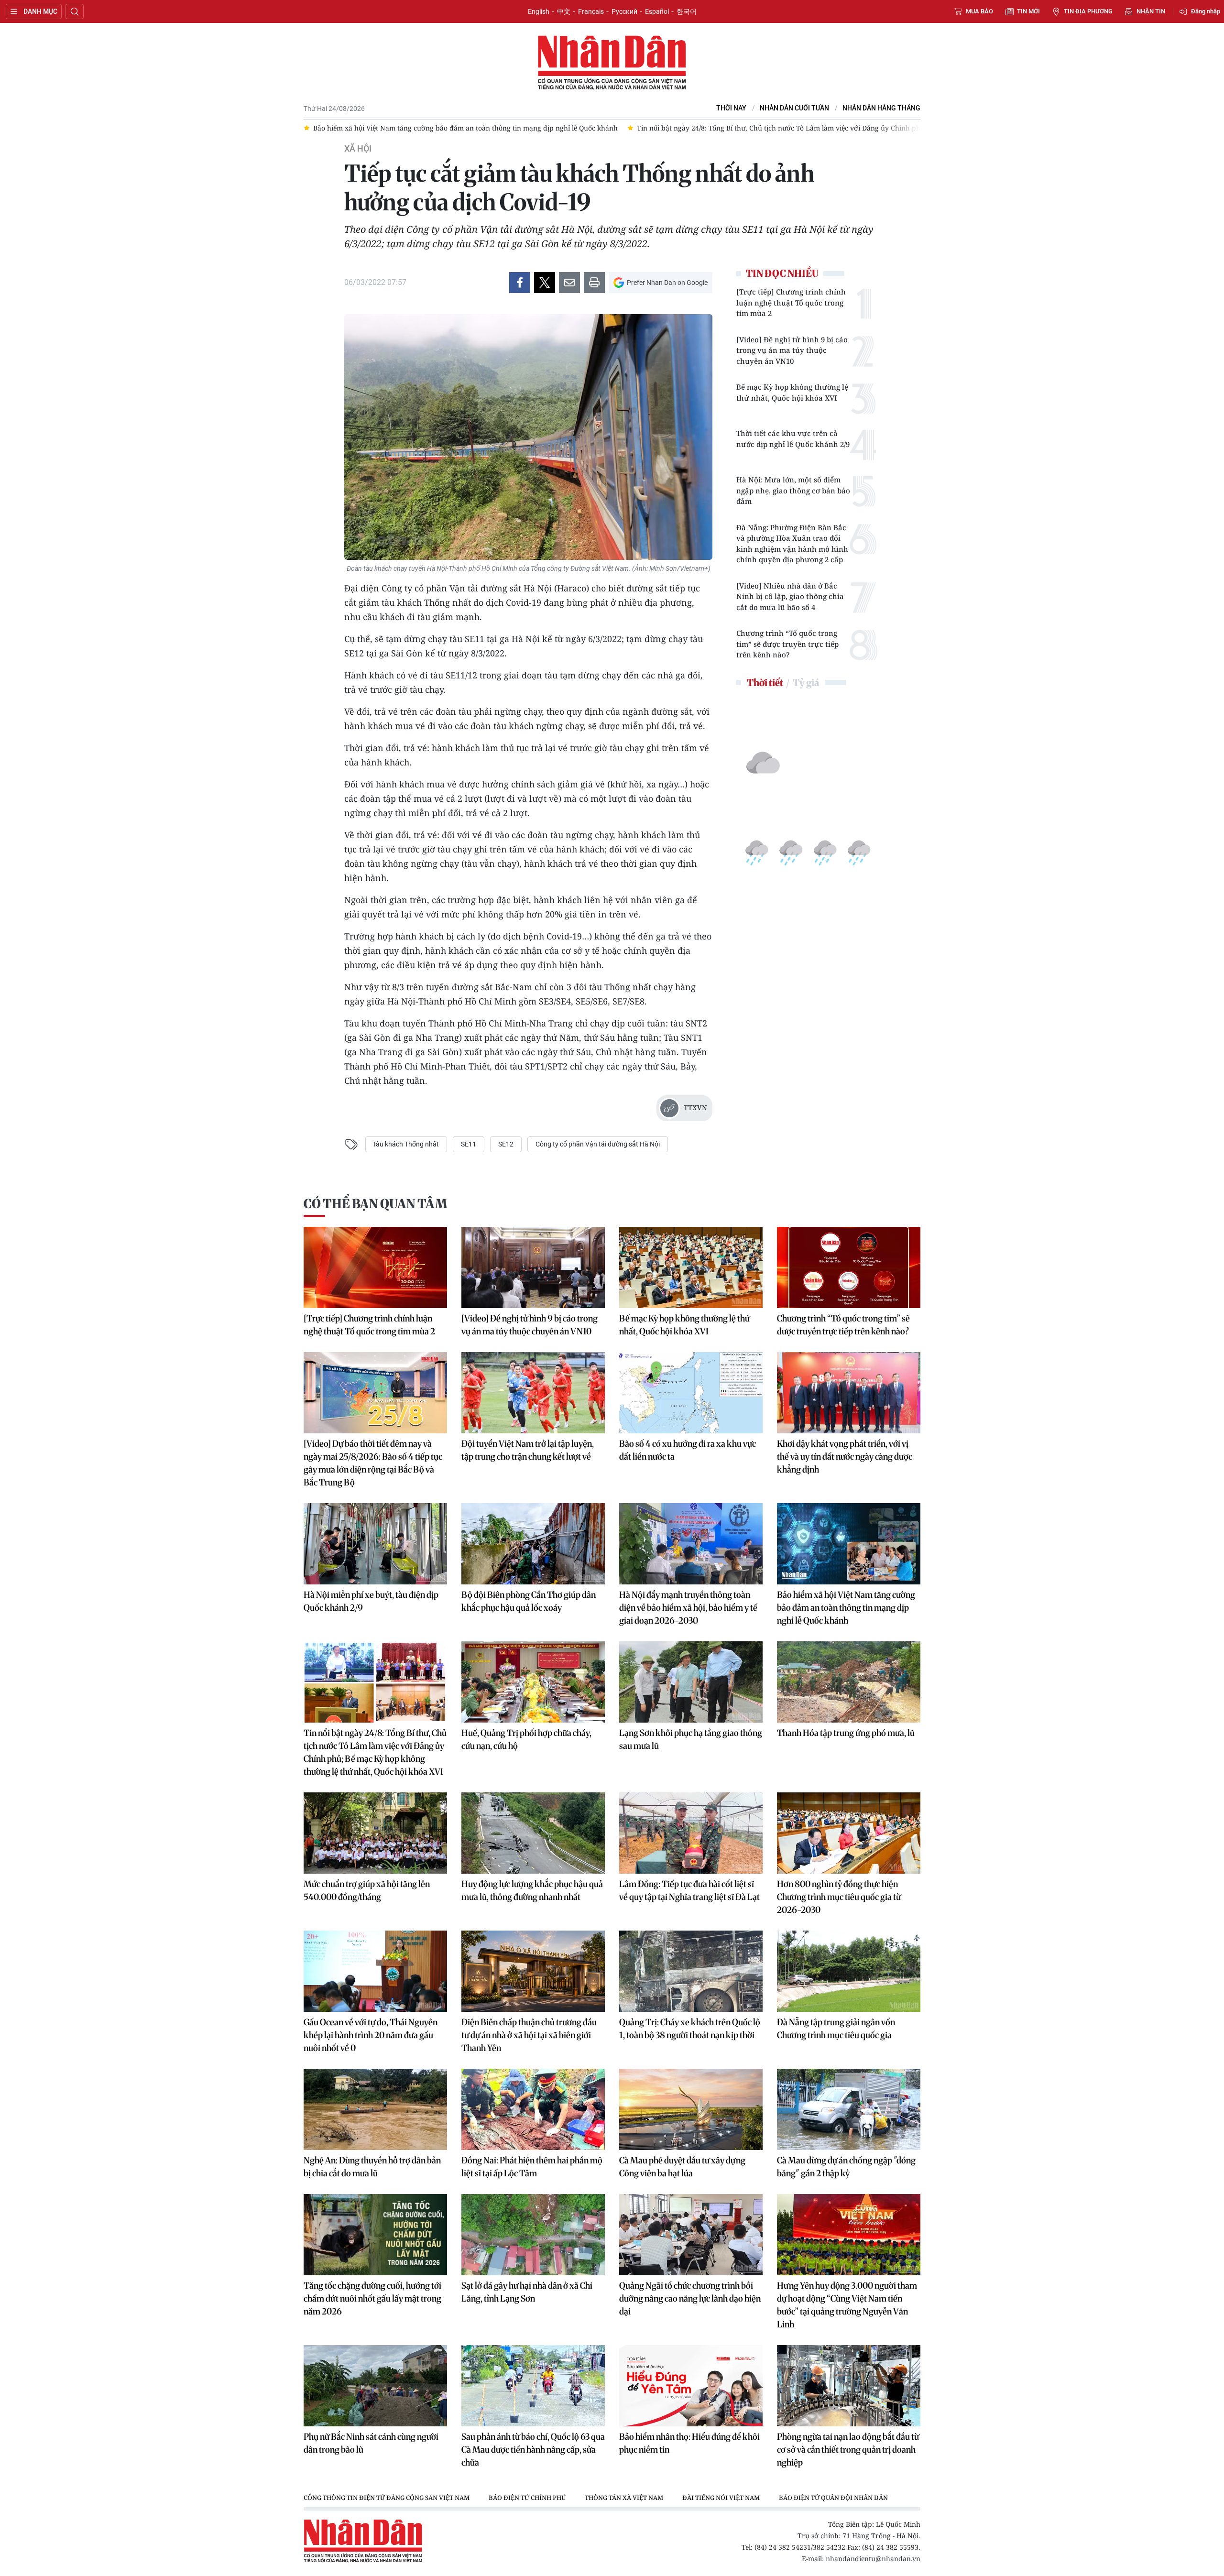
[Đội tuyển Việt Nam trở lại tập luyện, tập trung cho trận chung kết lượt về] (533, 1393)
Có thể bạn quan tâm (375, 1204)
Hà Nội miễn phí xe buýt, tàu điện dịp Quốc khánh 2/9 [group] (905, 128)
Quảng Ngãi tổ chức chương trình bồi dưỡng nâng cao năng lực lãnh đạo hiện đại (690, 2298)
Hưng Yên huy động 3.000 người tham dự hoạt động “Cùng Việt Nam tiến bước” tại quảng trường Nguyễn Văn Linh (847, 2305)
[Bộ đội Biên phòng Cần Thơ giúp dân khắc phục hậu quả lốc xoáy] (533, 1544)
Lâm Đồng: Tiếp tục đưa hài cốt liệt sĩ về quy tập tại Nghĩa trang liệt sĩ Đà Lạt (689, 1890)
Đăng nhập (1206, 11)
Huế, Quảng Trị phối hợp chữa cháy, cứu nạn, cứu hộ (526, 1739)
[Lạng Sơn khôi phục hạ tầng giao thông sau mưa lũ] (691, 1682)
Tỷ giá (806, 682)
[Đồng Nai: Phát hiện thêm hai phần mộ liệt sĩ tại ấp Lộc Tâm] (533, 2109)
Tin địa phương (1088, 11)
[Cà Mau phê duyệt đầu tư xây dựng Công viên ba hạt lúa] (691, 2109)
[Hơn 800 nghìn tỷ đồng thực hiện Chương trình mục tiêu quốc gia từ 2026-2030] (849, 1833)
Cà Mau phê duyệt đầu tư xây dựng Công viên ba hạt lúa (682, 2167)
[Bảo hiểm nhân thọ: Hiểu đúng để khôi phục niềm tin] (691, 2386)
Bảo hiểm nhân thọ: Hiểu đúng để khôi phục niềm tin (689, 2443)
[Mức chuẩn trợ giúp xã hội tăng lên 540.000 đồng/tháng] (375, 1833)
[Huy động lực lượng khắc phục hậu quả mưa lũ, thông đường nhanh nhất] (533, 1833)
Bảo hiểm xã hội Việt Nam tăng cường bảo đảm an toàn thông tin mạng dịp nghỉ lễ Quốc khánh (846, 1608)
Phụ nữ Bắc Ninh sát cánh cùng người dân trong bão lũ (371, 2443)
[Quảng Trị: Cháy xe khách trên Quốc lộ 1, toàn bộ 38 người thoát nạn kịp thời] (691, 1971)
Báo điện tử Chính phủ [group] (527, 2498)
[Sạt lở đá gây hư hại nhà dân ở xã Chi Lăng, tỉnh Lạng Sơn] (533, 2235)
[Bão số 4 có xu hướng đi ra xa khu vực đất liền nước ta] (691, 1393)
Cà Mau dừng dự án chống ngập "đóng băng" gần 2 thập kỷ (846, 2167)
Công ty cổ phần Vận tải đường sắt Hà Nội (598, 1144)
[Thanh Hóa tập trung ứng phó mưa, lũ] (849, 1682)
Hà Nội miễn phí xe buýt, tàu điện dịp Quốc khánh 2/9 (371, 1601)
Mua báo (979, 11)
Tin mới (1028, 11)
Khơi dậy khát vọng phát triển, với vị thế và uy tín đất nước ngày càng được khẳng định (845, 1457)
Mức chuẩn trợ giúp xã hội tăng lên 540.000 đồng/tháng (367, 1890)
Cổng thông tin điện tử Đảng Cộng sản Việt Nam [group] (387, 2498)
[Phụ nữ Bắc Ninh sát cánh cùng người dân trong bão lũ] (375, 2386)
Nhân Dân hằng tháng (881, 108)
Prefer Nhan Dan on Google (667, 283)
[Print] (594, 283)
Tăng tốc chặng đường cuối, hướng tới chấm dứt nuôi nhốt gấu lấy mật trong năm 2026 (372, 2298)
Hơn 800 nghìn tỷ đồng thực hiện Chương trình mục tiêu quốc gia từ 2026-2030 (839, 1897)
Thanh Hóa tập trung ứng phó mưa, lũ (846, 1733)
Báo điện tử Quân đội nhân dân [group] (833, 2498)
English (539, 11)
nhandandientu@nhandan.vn (873, 2559)
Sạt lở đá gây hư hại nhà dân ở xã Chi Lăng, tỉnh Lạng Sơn (527, 2292)
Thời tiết (765, 682)
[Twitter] (545, 283)
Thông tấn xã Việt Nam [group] (624, 2498)
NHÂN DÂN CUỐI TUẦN (794, 108)
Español (657, 11)
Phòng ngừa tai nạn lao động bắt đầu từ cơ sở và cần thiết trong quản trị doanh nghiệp (848, 2450)
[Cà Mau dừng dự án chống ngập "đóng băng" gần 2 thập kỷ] (849, 2109)
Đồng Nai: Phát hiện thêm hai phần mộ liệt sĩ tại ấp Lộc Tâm (532, 2167)
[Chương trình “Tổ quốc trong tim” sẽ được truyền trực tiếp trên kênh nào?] (849, 1267)
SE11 (469, 1144)
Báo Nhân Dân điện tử (612, 63)
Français (591, 11)
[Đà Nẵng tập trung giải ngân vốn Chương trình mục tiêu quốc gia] (849, 1971)
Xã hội (358, 149)
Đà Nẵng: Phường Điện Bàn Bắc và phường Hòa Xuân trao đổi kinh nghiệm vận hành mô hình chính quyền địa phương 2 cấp (792, 544)
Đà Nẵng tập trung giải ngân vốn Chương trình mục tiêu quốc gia (836, 2029)
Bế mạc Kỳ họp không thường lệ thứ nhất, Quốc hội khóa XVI (792, 392)
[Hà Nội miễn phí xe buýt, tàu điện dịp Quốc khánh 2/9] (375, 1544)
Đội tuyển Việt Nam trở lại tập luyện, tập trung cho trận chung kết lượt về (528, 1450)
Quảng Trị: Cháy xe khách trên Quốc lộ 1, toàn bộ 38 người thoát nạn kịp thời (690, 2029)
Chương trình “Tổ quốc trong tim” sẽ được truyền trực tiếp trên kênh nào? (787, 644)
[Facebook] (520, 283)
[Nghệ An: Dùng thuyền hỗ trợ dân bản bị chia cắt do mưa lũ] (375, 2109)
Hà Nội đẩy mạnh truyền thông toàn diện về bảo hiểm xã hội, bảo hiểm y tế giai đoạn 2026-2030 (688, 1608)
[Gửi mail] (569, 283)
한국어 (687, 11)
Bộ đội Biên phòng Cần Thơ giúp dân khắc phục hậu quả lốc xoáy (529, 1601)
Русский (624, 11)
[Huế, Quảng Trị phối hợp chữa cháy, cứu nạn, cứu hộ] (533, 1682)
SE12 (506, 1144)
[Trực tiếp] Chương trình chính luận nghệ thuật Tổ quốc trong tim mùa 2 (791, 302)
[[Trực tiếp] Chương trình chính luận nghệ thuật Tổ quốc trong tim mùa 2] (375, 1267)
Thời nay (731, 108)
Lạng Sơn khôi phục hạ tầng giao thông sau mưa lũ (691, 1739)
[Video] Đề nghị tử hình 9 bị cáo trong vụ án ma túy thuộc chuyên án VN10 (792, 350)
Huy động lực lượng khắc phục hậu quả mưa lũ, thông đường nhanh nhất (532, 1890)
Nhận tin (1151, 11)
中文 (564, 11)
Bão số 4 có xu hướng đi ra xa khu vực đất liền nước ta (688, 1450)
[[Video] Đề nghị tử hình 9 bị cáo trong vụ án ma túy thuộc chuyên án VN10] (533, 1267)
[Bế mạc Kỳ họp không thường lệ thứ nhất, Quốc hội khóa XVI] (691, 1267)
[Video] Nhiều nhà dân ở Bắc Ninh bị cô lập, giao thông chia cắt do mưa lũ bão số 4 (790, 596)
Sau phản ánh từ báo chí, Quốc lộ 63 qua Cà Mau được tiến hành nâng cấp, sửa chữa (533, 2450)
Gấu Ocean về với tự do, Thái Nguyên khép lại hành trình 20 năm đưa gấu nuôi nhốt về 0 (371, 2035)
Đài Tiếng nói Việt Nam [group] (721, 2498)
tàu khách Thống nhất (406, 1144)
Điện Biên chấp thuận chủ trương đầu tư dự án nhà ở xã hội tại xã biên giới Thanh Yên (529, 2035)
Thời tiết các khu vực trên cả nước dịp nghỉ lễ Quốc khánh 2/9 (793, 439)
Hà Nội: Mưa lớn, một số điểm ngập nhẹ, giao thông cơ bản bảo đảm (793, 490)
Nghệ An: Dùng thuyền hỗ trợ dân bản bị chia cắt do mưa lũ (372, 2167)
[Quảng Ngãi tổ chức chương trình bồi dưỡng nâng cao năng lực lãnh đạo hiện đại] (691, 2235)
